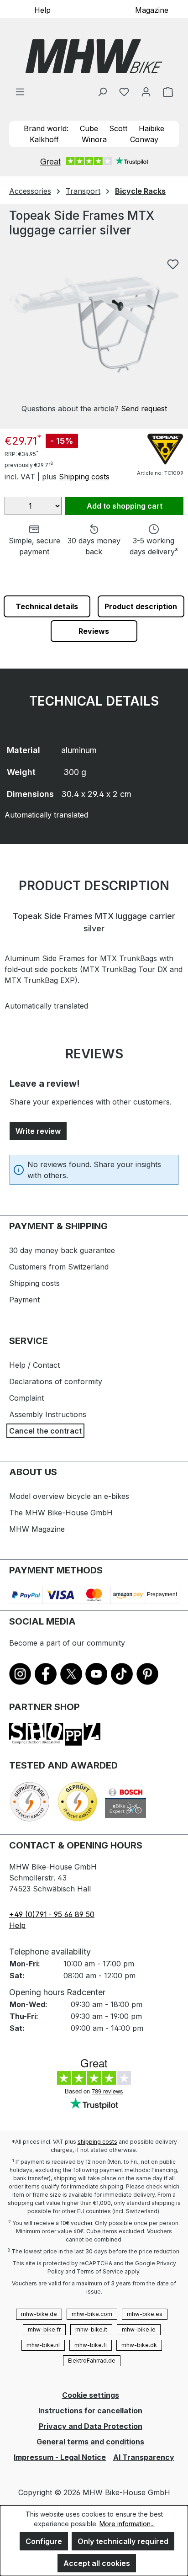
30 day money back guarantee (62, 1250)
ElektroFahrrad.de (92, 2361)
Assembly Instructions (48, 1414)
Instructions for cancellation (90, 2411)
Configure (44, 2541)
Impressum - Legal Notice (60, 2457)
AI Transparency (144, 2457)
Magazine (152, 10)
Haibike (151, 128)
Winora (94, 139)
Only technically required (123, 2541)
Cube (89, 128)
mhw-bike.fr (44, 2329)
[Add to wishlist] (173, 264)
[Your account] (146, 91)
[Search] (102, 91)
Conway (144, 139)
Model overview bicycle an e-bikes (69, 1496)
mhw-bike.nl (43, 2345)
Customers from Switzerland (59, 1267)
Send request (144, 409)
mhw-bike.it (91, 2329)
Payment (24, 1300)
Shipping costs (84, 477)
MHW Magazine (37, 1529)
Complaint (26, 1398)
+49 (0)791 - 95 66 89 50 (52, 1914)
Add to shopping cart (125, 506)
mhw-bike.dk (139, 2345)
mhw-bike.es (145, 2314)
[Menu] (20, 91)
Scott (118, 128)
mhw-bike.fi (91, 2345)
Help (42, 10)
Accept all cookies (97, 2563)
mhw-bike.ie (139, 2329)
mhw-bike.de (39, 2314)
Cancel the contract (45, 1431)
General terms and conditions (90, 2442)
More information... (127, 2524)
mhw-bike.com (92, 2314)
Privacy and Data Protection (91, 2426)
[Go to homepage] (94, 56)
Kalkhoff (44, 139)
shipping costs (97, 2142)
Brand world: (46, 128)
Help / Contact (34, 1365)
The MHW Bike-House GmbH (61, 1513)
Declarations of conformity (56, 1381)
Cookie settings (91, 2395)
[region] (94, 334)
